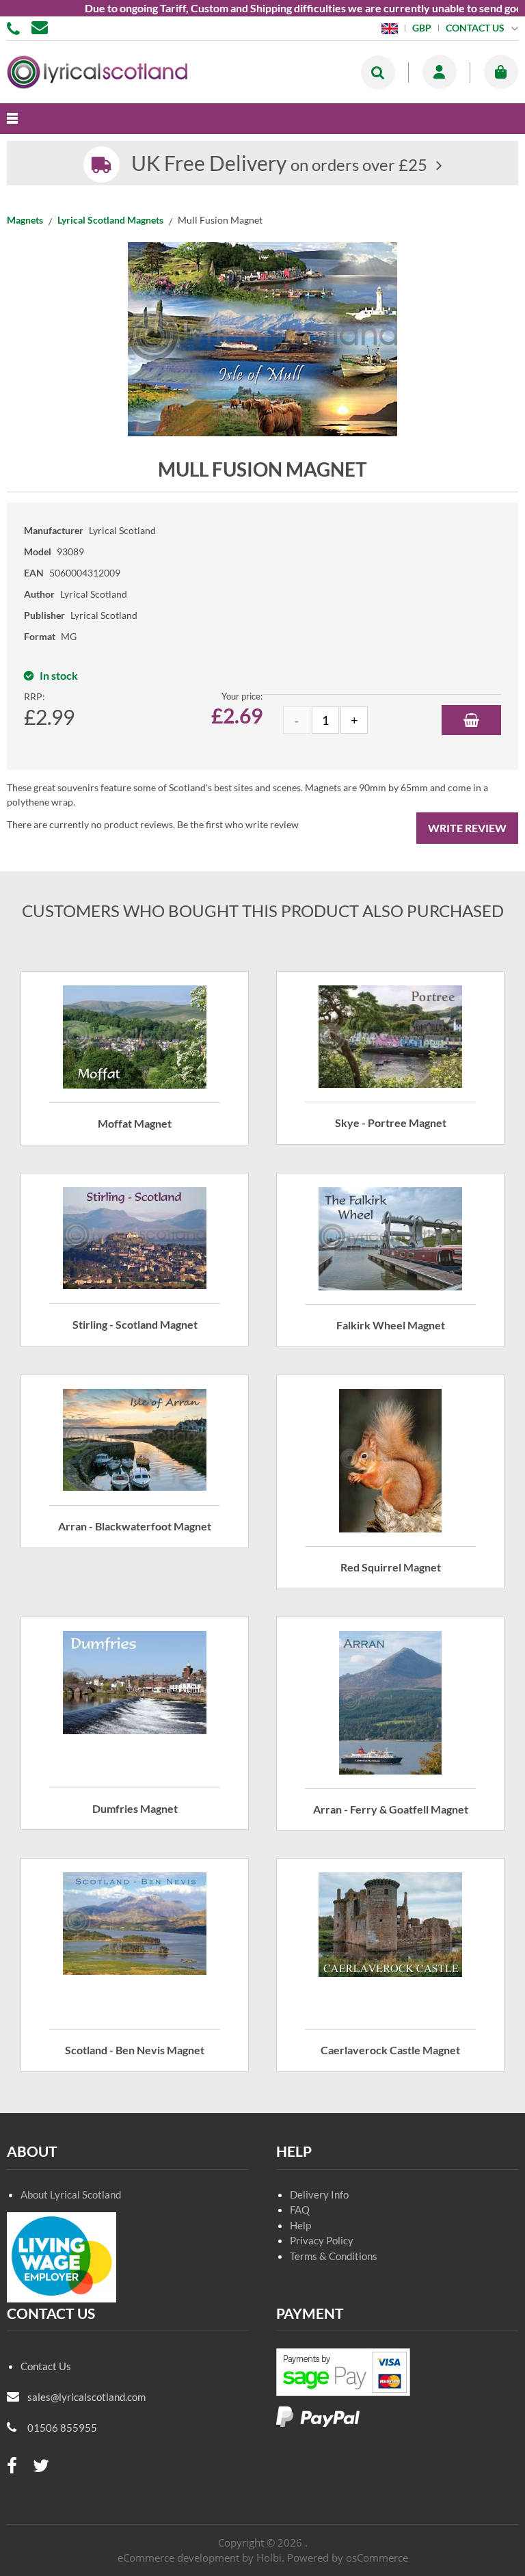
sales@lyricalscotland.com (86, 2397)
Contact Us (46, 2366)
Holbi (269, 2558)
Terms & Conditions (334, 2256)
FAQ (300, 2209)
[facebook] (12, 2466)
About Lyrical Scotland (71, 2194)
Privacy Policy (322, 2240)
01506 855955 (16, 27)
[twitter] (41, 2466)
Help (300, 2225)
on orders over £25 (279, 164)
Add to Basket (471, 720)
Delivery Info (319, 2194)
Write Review (467, 828)
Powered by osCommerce (348, 2558)
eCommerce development (178, 2558)
